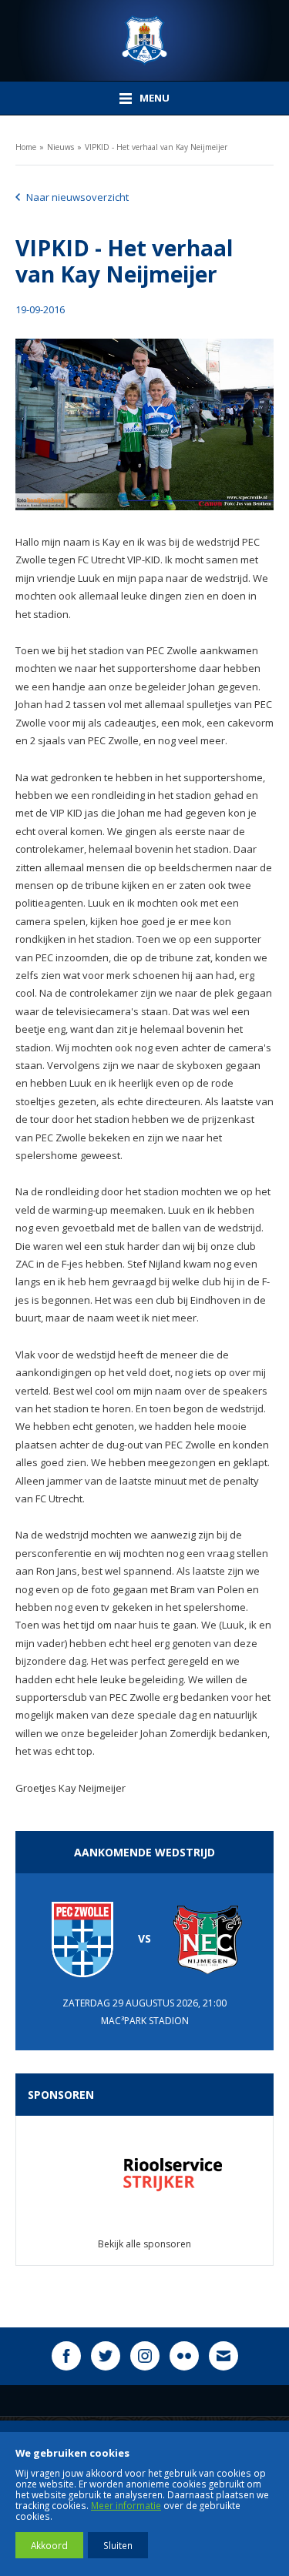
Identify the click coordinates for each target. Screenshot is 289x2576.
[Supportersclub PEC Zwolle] (144, 40)
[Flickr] (184, 2356)
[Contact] (223, 2356)
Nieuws (60, 147)
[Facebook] (66, 2356)
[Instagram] (145, 2356)
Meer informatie (126, 2505)
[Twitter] (106, 2356)
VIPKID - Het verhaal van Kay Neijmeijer (156, 147)
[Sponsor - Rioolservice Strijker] (144, 2173)
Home (26, 147)
